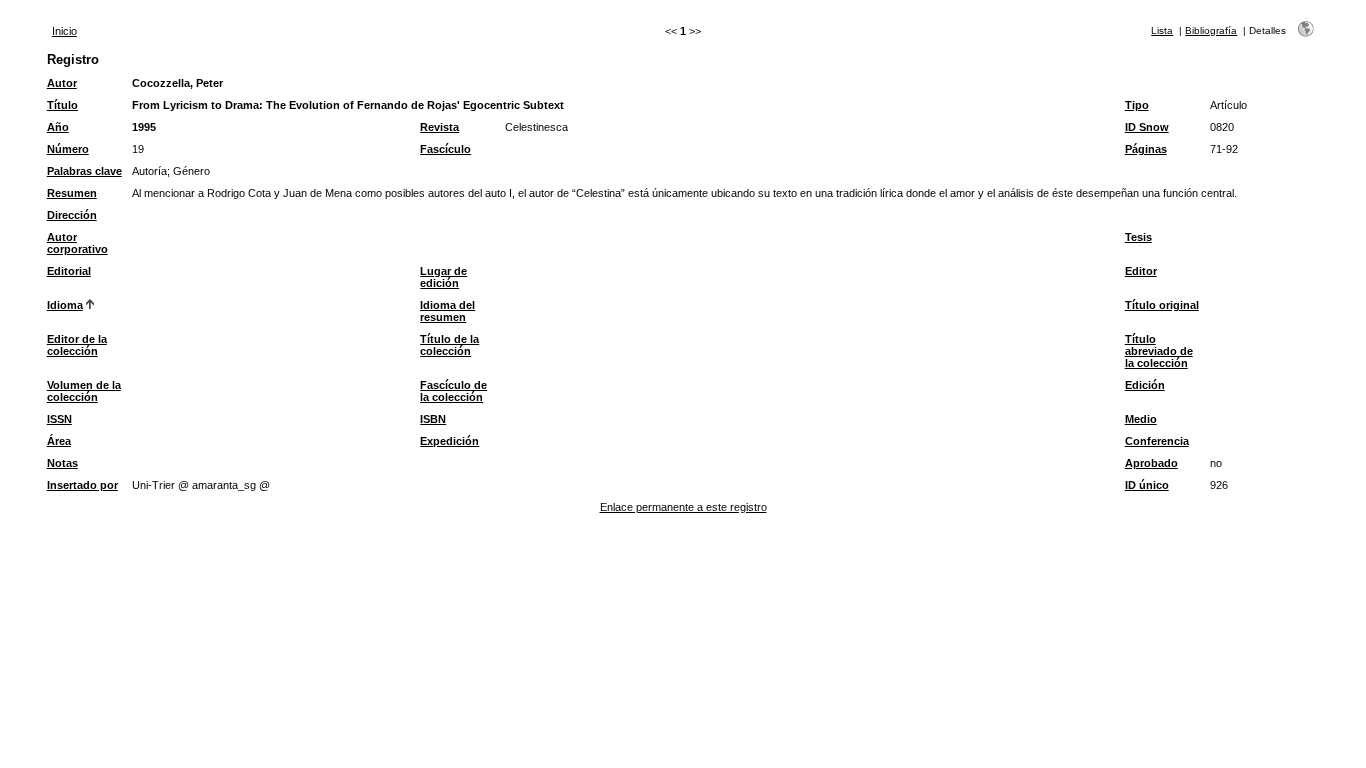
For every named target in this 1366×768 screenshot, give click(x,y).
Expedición (449, 441)
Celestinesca (536, 127)
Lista (1162, 30)
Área (59, 441)
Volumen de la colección (84, 391)
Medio (1141, 419)
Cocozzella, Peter (177, 83)
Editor (1141, 271)
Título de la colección (449, 345)
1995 (144, 127)
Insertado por (82, 485)
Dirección (72, 215)
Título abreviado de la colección (1159, 351)
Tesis (1138, 237)
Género (191, 171)
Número (68, 149)
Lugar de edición (443, 277)
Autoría (149, 171)
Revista (439, 127)
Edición (1145, 385)
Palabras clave (84, 171)
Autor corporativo (77, 243)
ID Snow (1147, 127)
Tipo (1137, 105)
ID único (1147, 485)
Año (58, 127)
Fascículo (445, 149)
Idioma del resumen (447, 311)
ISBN (433, 419)
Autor (62, 83)
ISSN (59, 419)
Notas (62, 463)
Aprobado (1151, 463)
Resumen (72, 193)
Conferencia (1157, 441)
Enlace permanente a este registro (683, 507)
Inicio (64, 31)
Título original (1162, 305)
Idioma (65, 305)
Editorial (69, 271)
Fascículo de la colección (453, 391)
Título (62, 105)
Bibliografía (1211, 30)
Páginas (1146, 149)
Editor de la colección (77, 345)
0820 (1222, 127)
